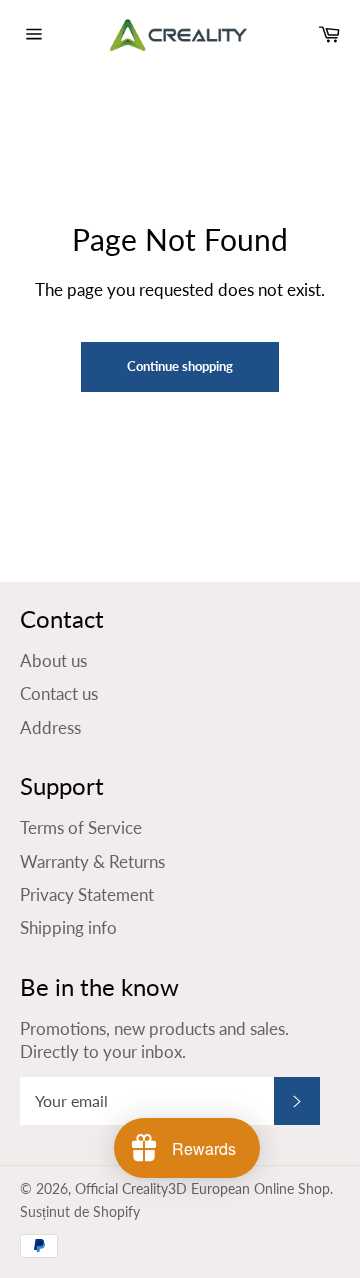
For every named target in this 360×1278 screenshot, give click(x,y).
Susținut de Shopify (80, 1212)
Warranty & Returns (92, 861)
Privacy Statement (87, 894)
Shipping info (68, 927)
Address (50, 727)
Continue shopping (180, 366)
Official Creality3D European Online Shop (202, 1189)
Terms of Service (81, 827)
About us (53, 660)
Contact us (59, 693)
